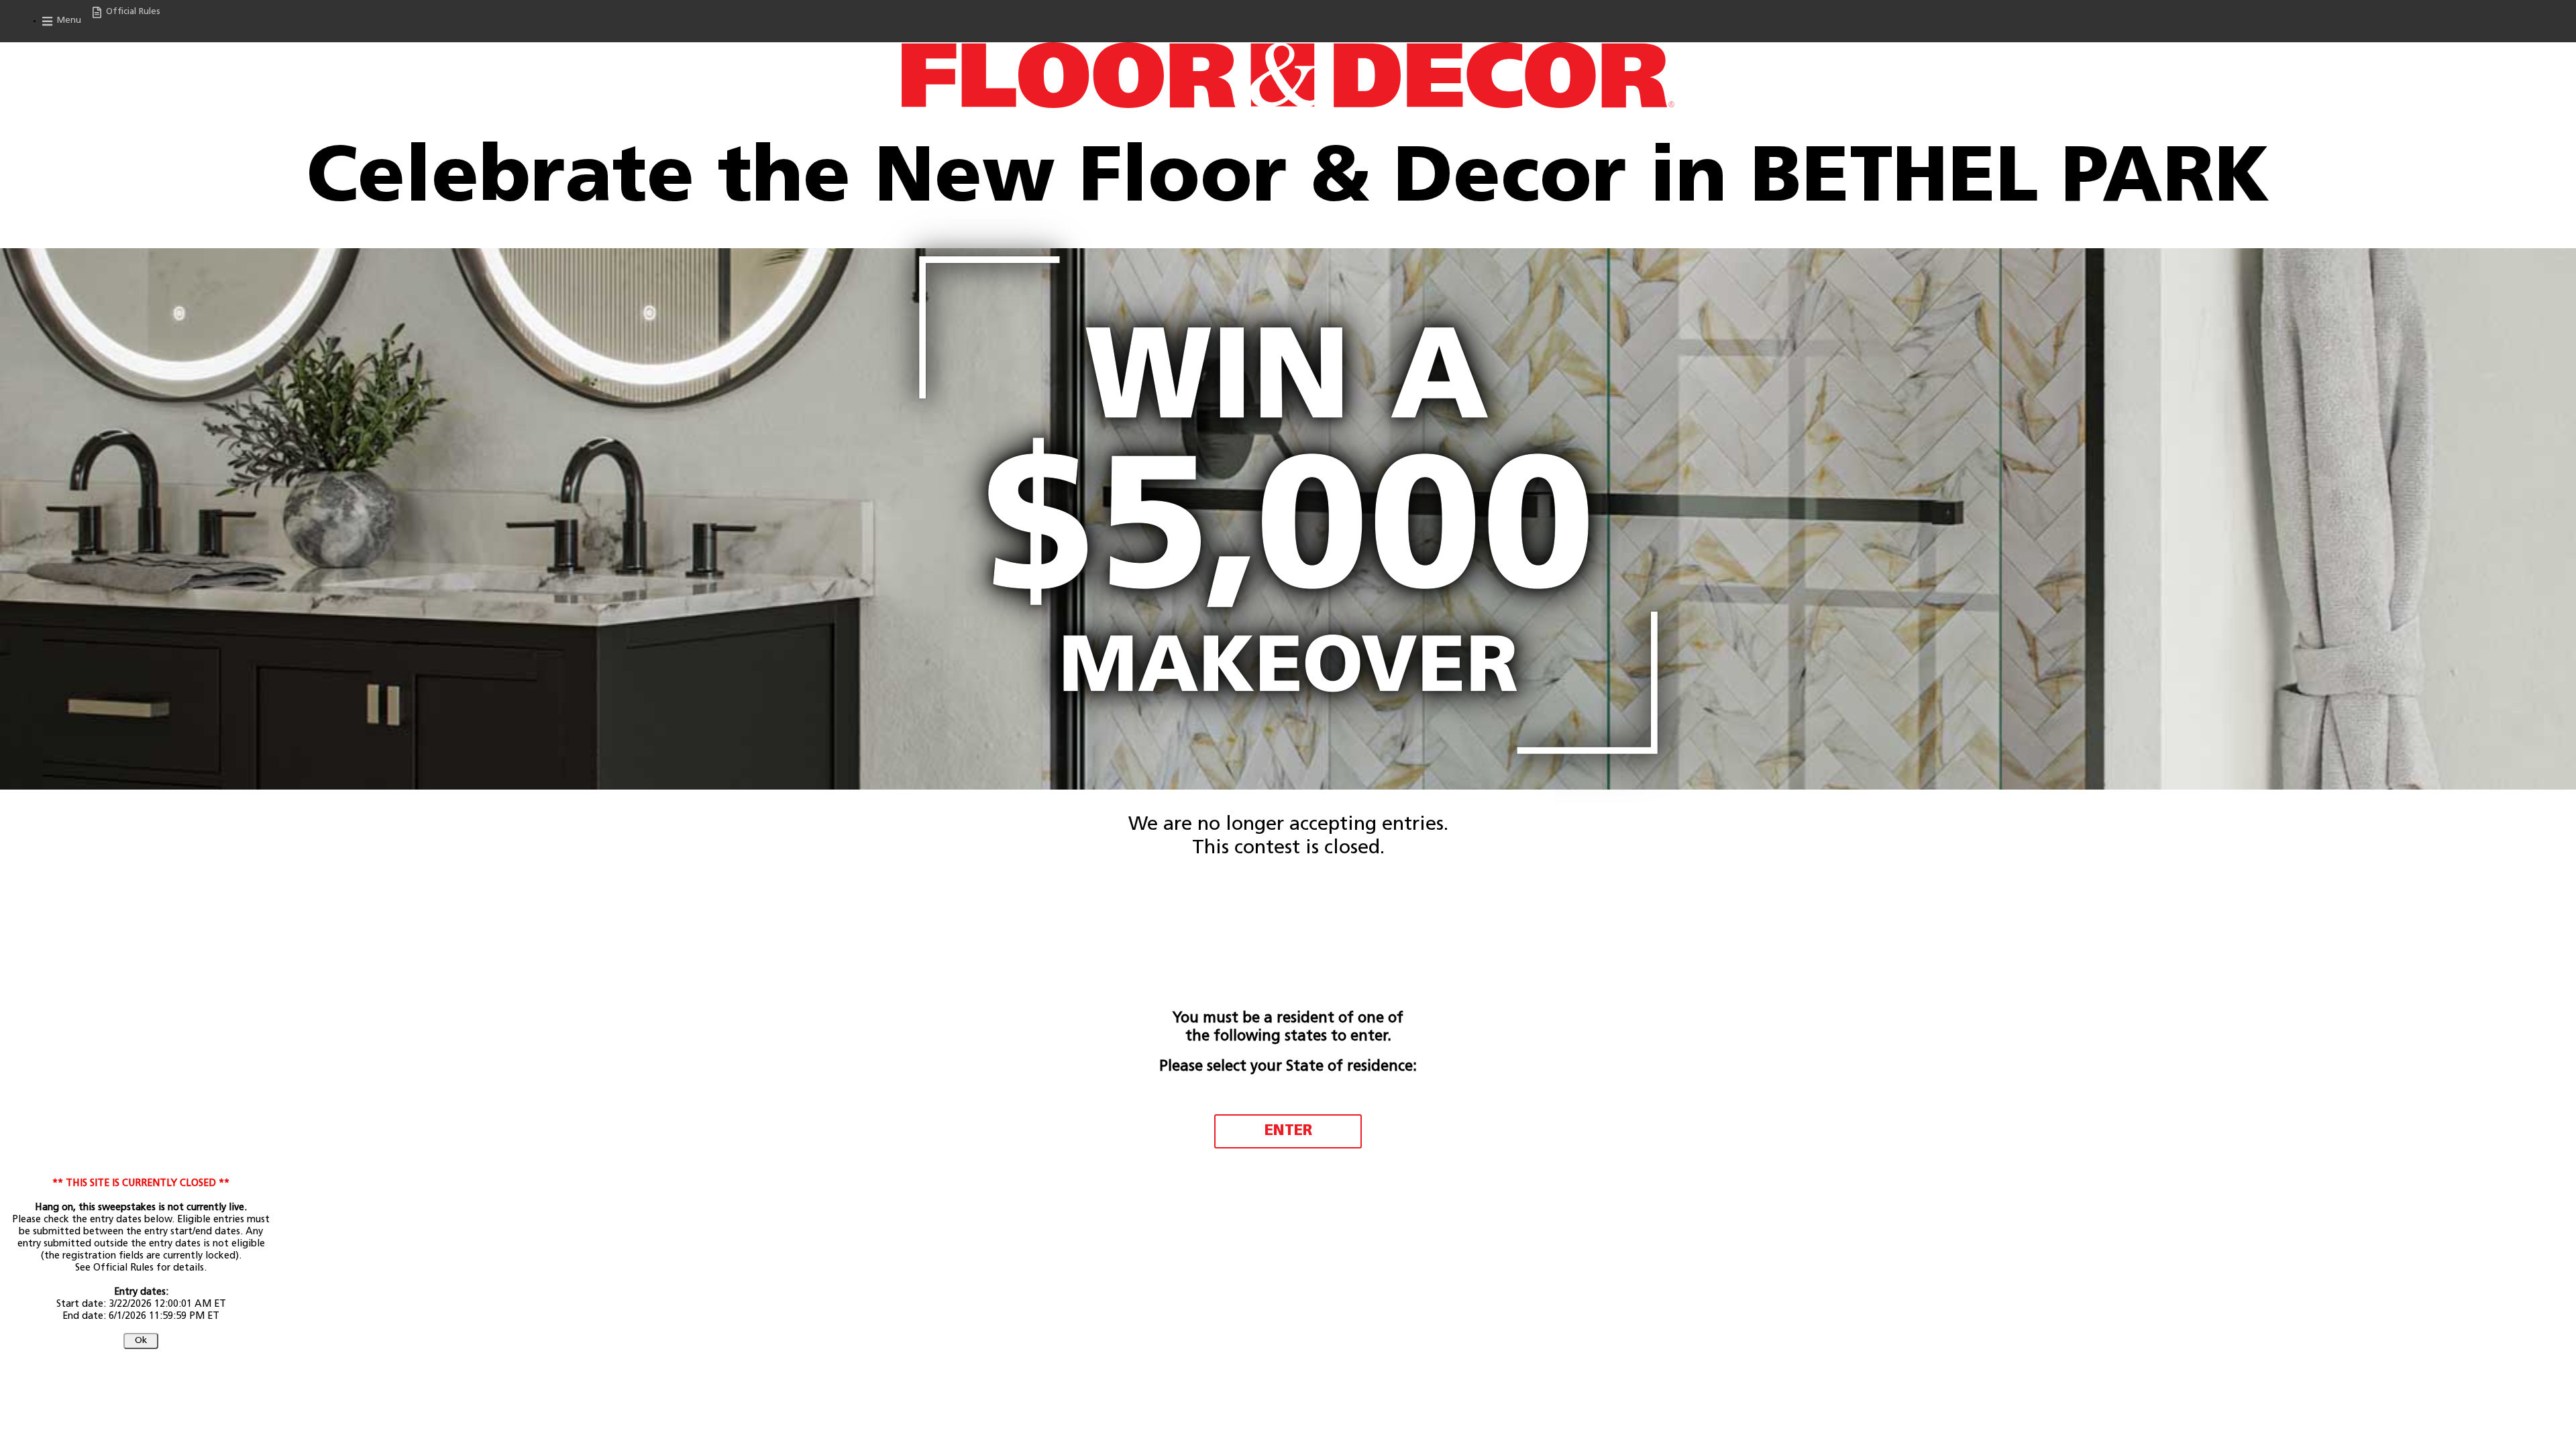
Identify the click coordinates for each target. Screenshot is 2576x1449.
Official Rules (132, 12)
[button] (141, 1341)
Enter (1288, 1131)
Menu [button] (68, 20)
